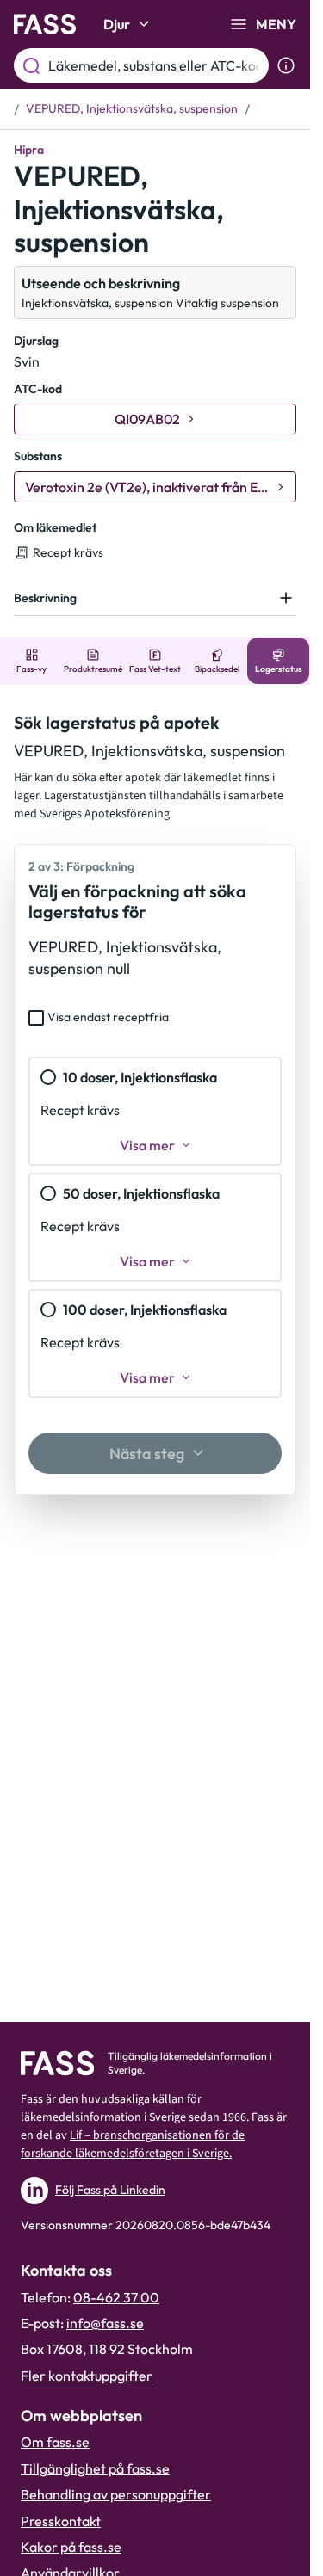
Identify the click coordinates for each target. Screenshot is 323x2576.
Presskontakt (61, 2521)
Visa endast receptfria (108, 1017)
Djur (117, 24)
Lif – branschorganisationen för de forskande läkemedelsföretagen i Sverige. (133, 2145)
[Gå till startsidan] (45, 24)
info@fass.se (105, 2323)
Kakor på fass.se (71, 2547)
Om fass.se (55, 2442)
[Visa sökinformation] (286, 65)
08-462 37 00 (116, 2297)
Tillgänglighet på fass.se (95, 2468)
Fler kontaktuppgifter (87, 2376)
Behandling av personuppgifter (116, 2494)
